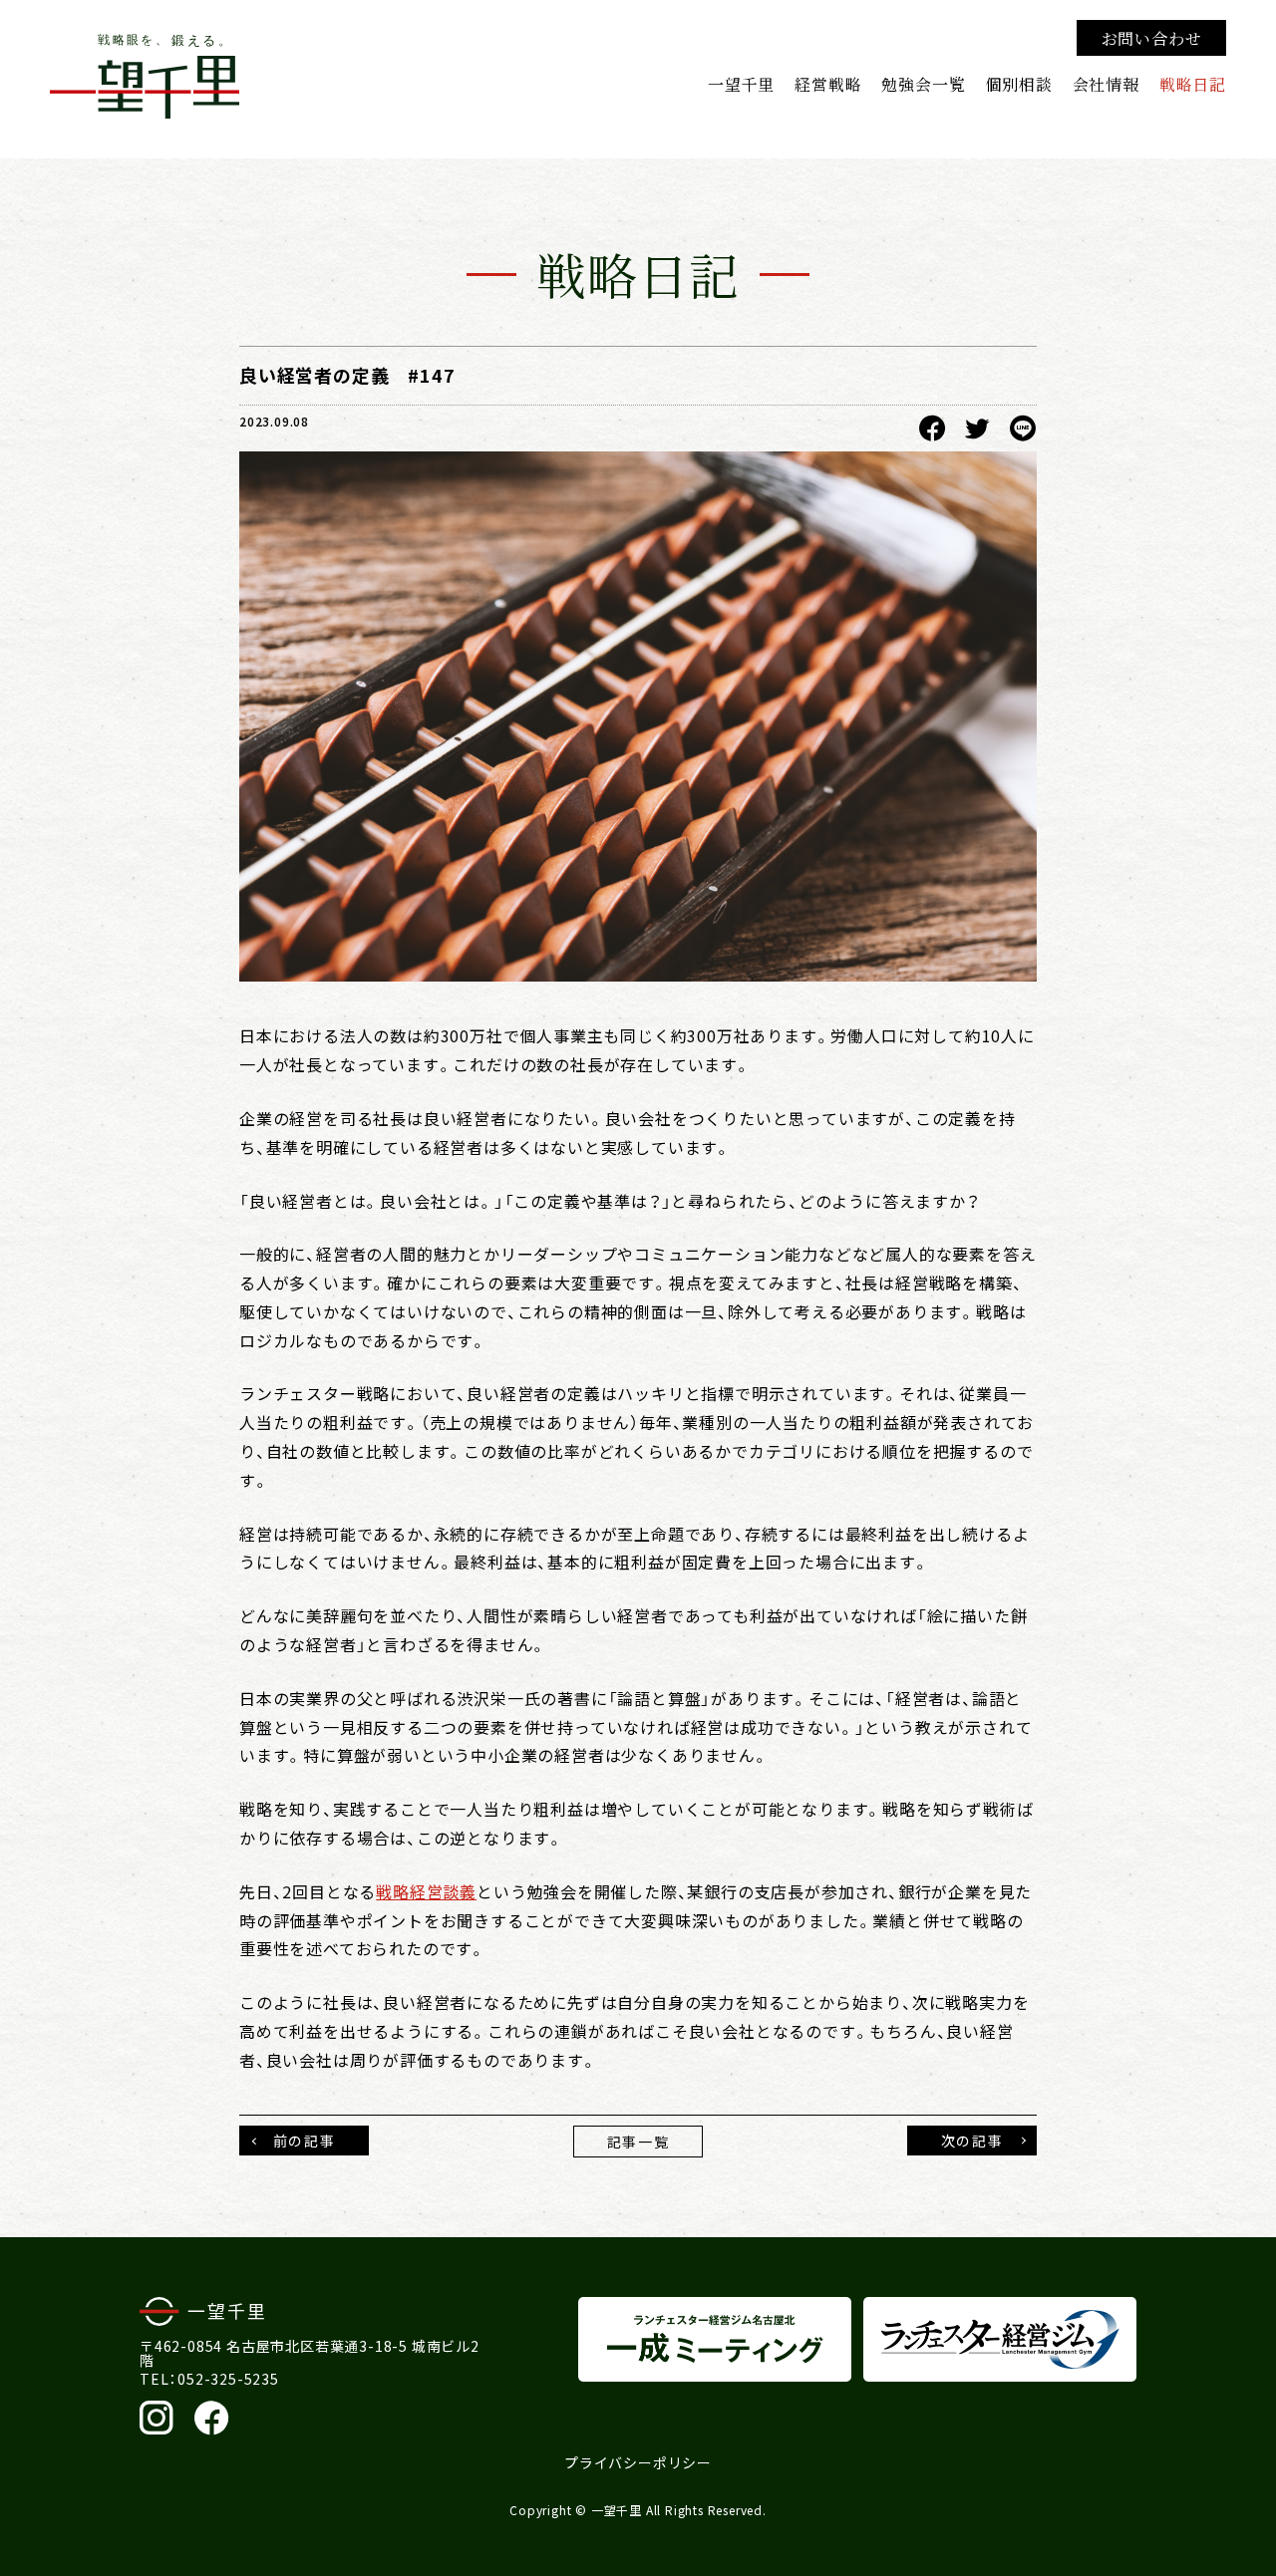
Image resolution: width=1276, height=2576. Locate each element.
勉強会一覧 (923, 84)
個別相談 (1018, 84)
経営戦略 (828, 84)
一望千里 (741, 84)
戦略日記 (1193, 84)
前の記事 (304, 2141)
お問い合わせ (1152, 38)
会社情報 (1106, 84)
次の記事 (972, 2141)
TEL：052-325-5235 (209, 2379)
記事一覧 (638, 2142)
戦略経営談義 (426, 1891)
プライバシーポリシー (638, 2462)
